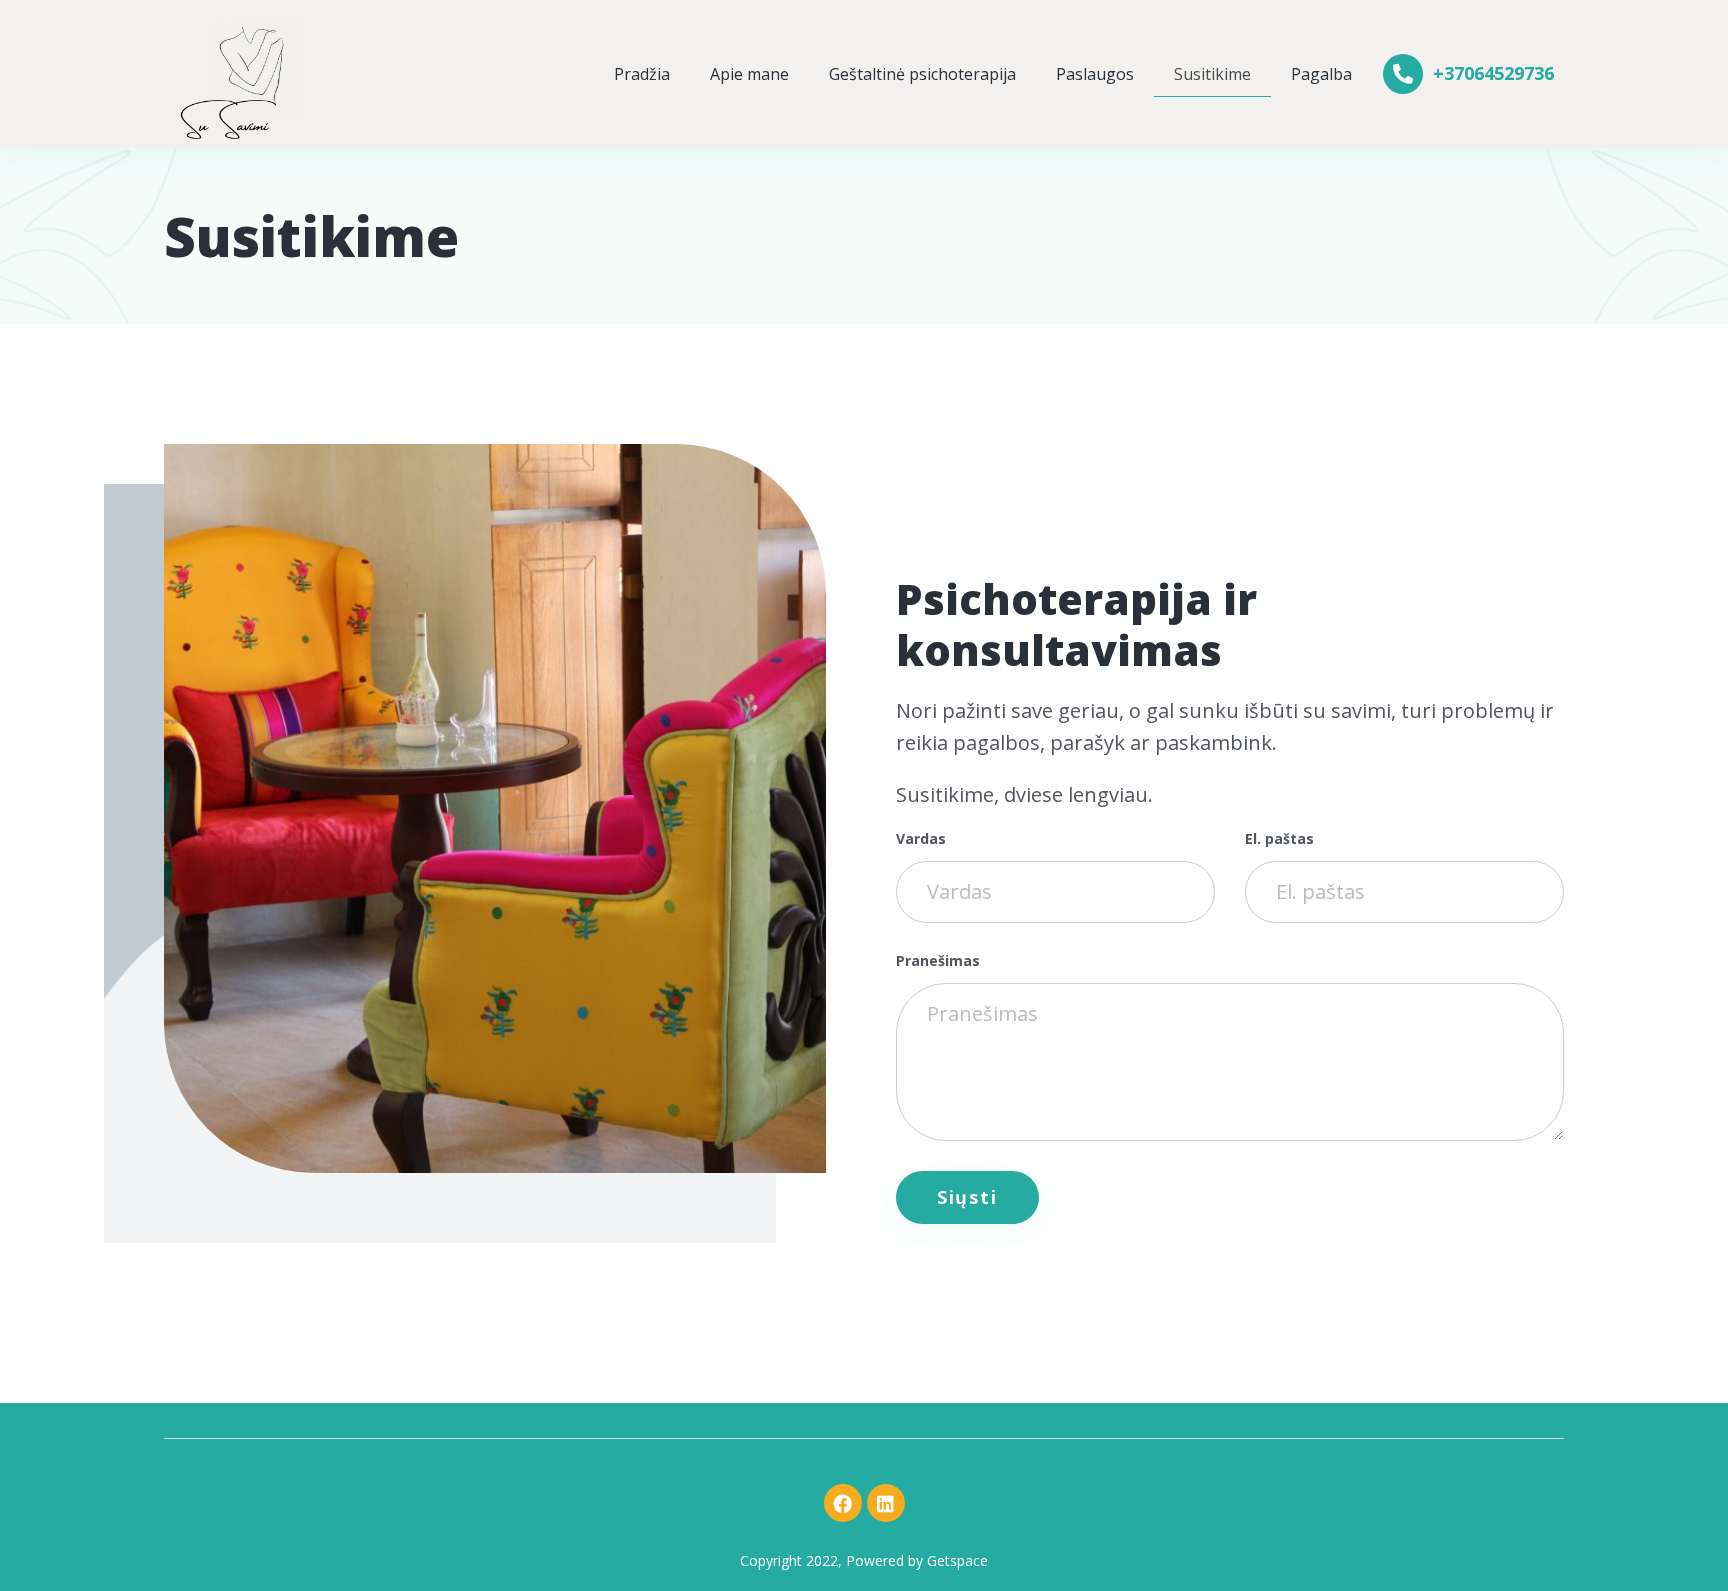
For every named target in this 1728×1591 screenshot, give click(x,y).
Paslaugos (1095, 74)
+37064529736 (1493, 73)
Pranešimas (938, 961)
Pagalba (1321, 74)
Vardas (921, 839)
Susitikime (1212, 74)
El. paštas (1279, 839)
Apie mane (749, 74)
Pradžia (642, 74)
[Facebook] (843, 1503)
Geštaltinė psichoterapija (922, 74)
